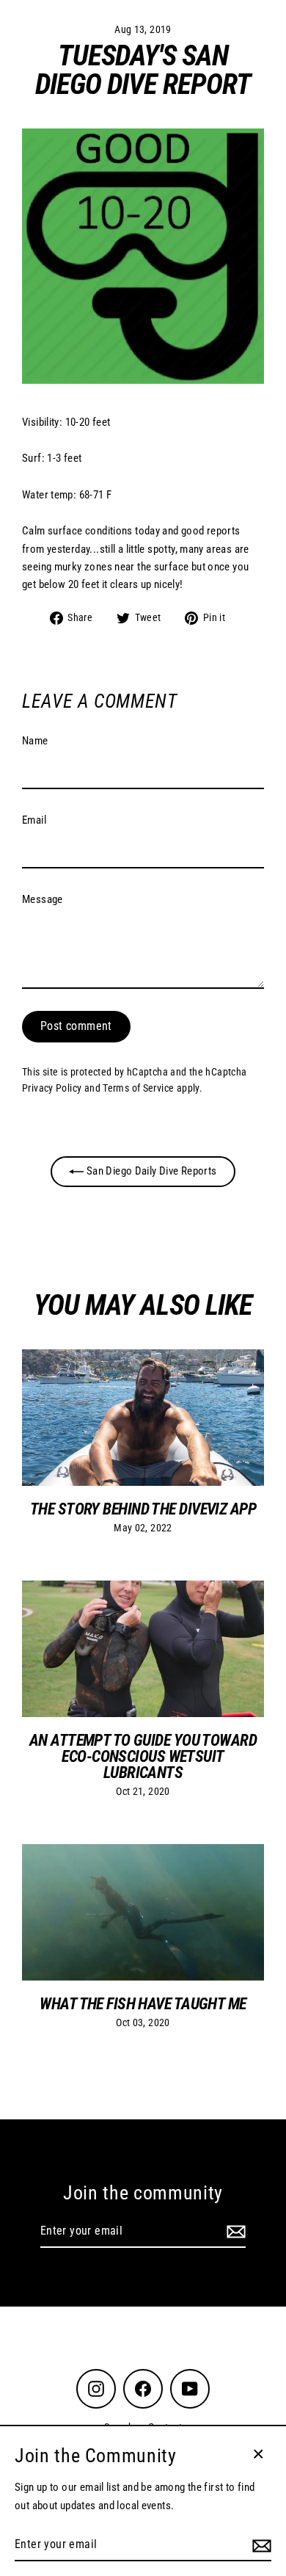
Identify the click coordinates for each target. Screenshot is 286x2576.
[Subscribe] (234, 2232)
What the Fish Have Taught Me (143, 2003)
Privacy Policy (52, 1088)
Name (35, 741)
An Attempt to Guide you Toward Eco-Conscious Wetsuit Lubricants (143, 1756)
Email (34, 820)
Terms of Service (138, 1088)
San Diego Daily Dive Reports (150, 1171)
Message (43, 899)
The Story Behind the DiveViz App (143, 1509)
